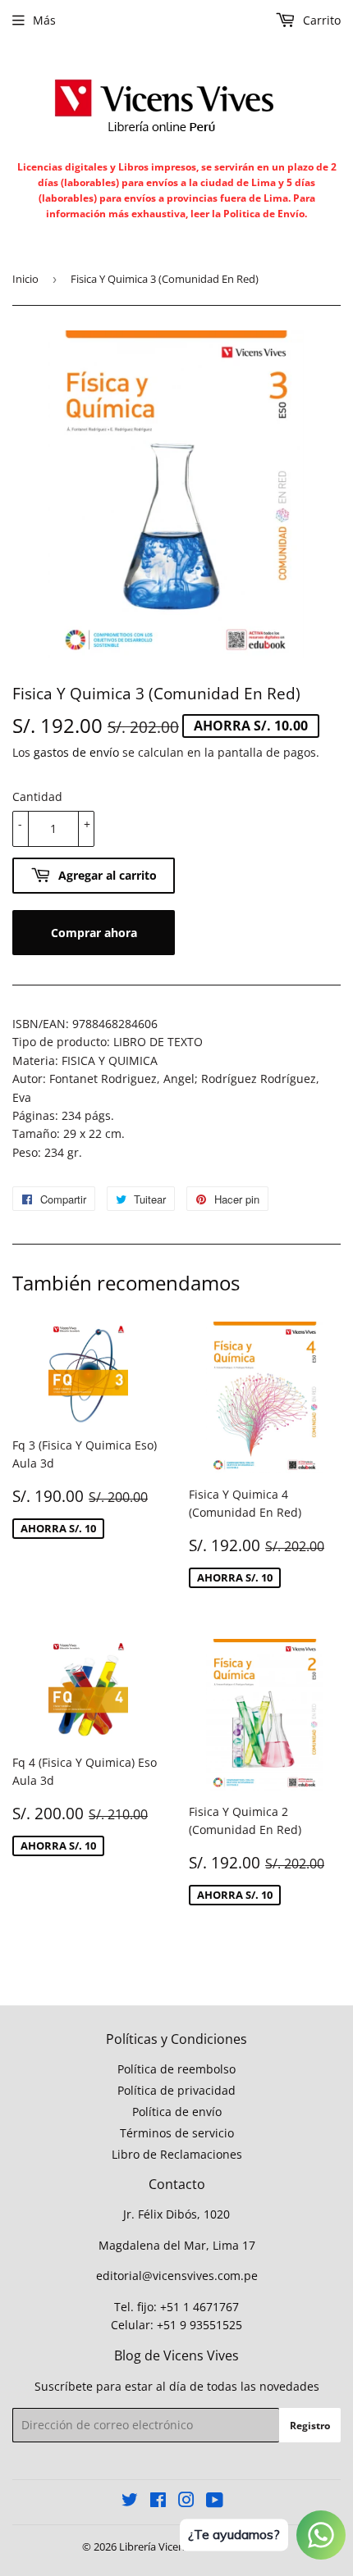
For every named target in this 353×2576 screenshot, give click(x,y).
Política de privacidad (176, 2090)
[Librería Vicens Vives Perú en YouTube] (215, 2502)
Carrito (320, 20)
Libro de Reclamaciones (177, 2154)
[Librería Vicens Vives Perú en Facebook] (158, 2502)
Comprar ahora (94, 933)
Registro (310, 2426)
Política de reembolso (176, 2069)
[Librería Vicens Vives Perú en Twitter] (130, 2502)
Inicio (25, 279)
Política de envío (177, 2112)
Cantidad (37, 796)
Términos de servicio (177, 2133)
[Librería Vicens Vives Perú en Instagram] (186, 2502)
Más (44, 20)
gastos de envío (76, 752)
